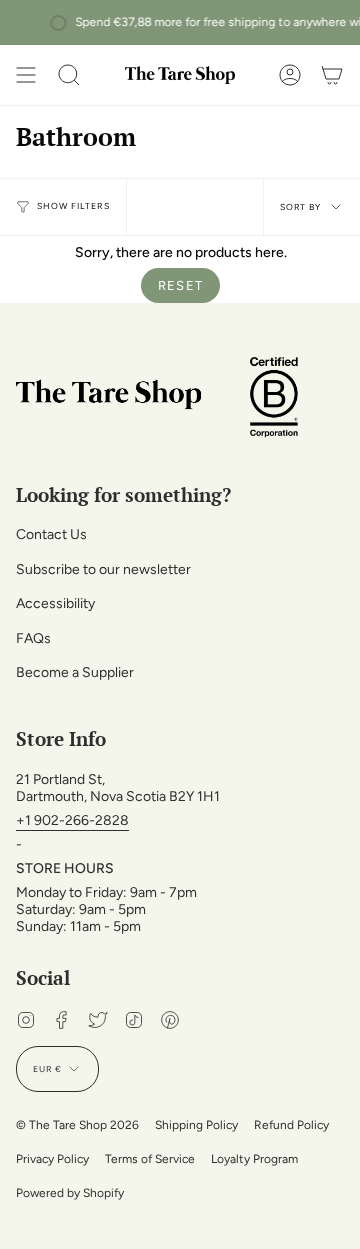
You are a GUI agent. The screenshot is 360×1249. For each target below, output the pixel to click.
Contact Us (51, 534)
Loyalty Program (254, 1159)
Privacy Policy (52, 1159)
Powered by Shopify (70, 1193)
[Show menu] (26, 75)
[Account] (290, 75)
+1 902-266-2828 (72, 820)
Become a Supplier (75, 672)
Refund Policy (291, 1125)
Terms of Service (150, 1159)
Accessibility (55, 603)
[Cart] (332, 75)
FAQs (33, 638)
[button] (69, 75)
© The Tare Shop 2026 (77, 1125)
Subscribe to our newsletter (103, 569)
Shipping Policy (196, 1125)
